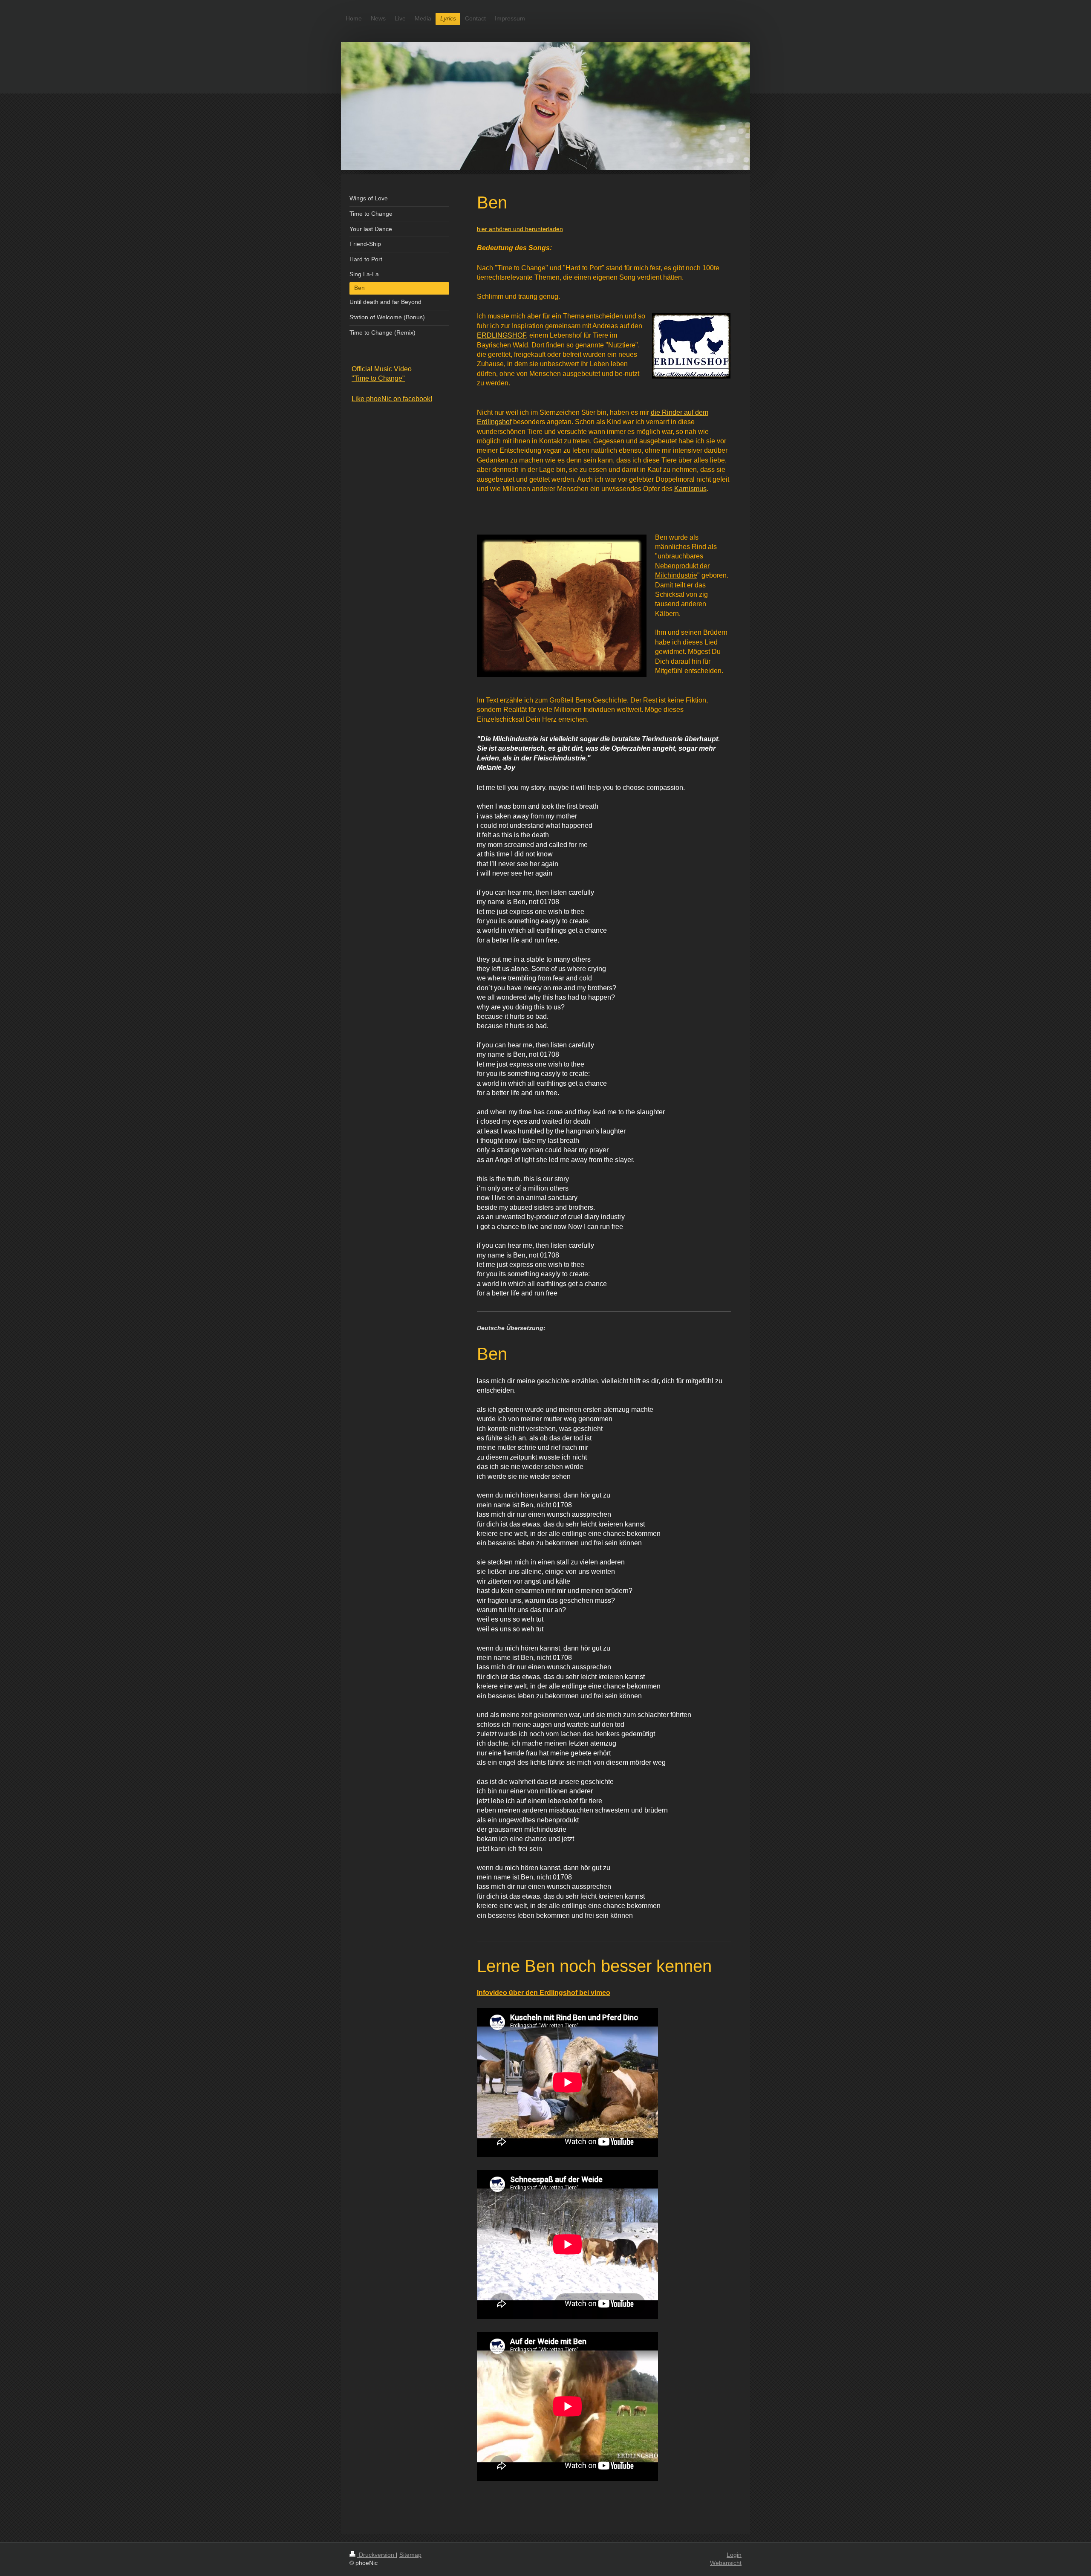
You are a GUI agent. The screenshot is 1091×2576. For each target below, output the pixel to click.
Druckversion (377, 2555)
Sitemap (410, 2555)
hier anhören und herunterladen (520, 229)
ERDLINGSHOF (501, 335)
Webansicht (726, 2563)
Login (734, 2555)
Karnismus (690, 489)
